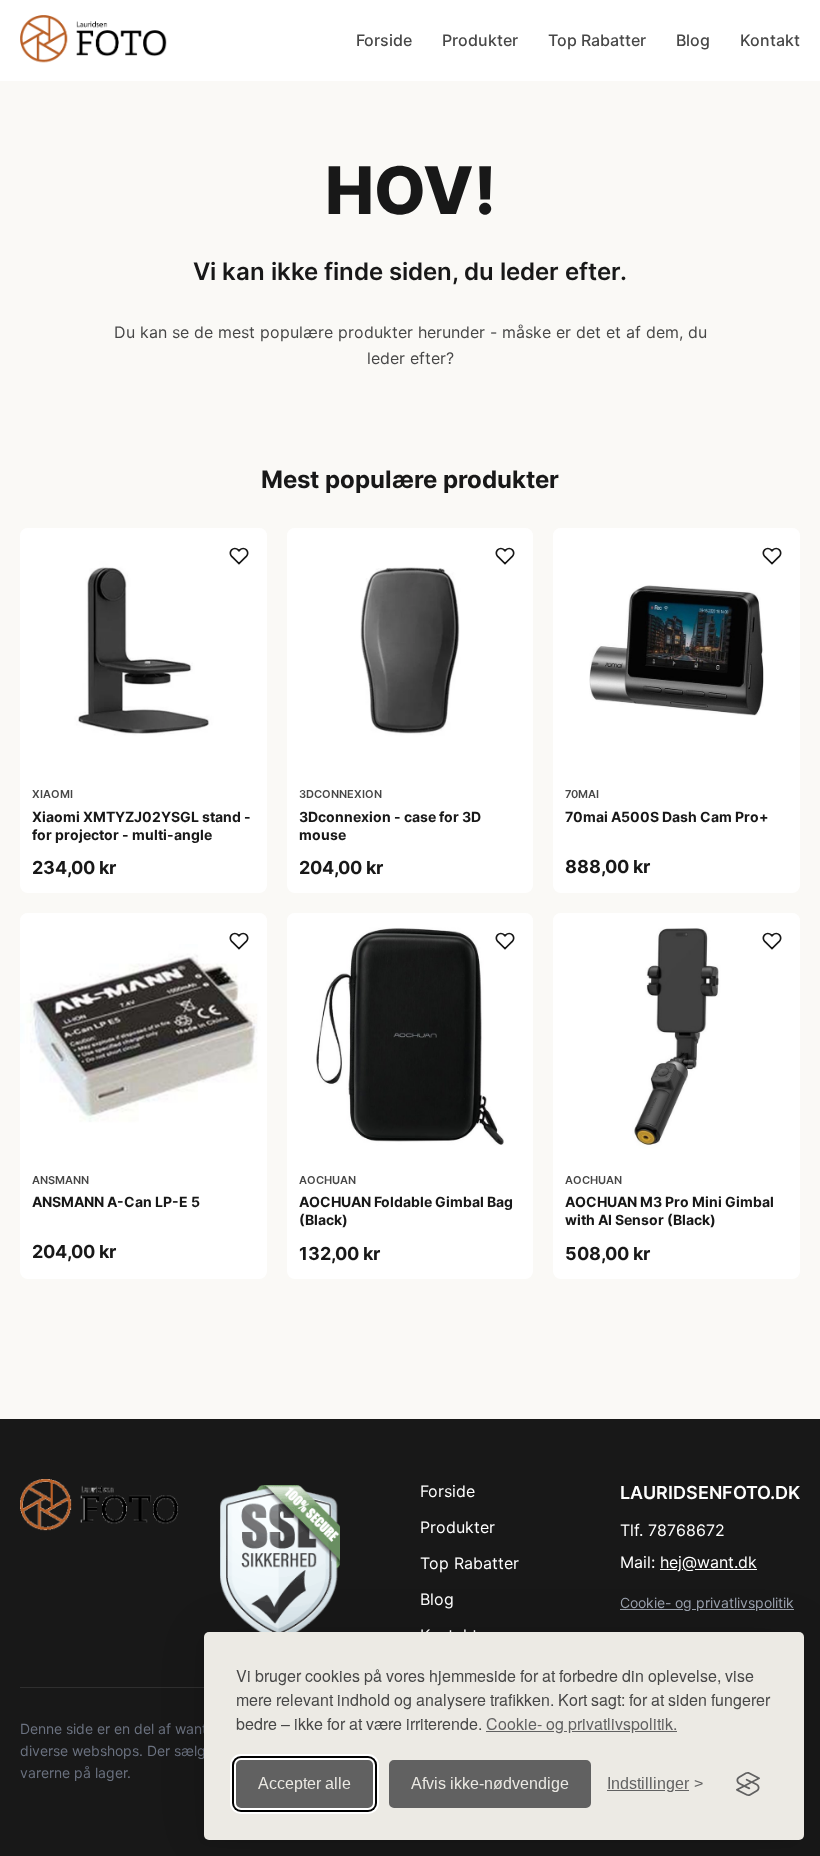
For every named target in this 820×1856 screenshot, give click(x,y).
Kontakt (770, 40)
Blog (693, 40)
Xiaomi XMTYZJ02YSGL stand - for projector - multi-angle (141, 825)
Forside (384, 40)
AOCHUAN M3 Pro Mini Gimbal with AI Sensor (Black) (669, 1210)
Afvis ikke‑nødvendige (490, 1783)
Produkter (480, 40)
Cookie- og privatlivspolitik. (581, 1723)
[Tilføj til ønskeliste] (239, 556)
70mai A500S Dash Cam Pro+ (667, 816)
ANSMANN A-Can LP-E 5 (116, 1201)
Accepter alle (304, 1783)
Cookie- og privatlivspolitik (707, 1602)
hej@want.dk (708, 1562)
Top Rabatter (597, 40)
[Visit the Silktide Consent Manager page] (748, 1784)
